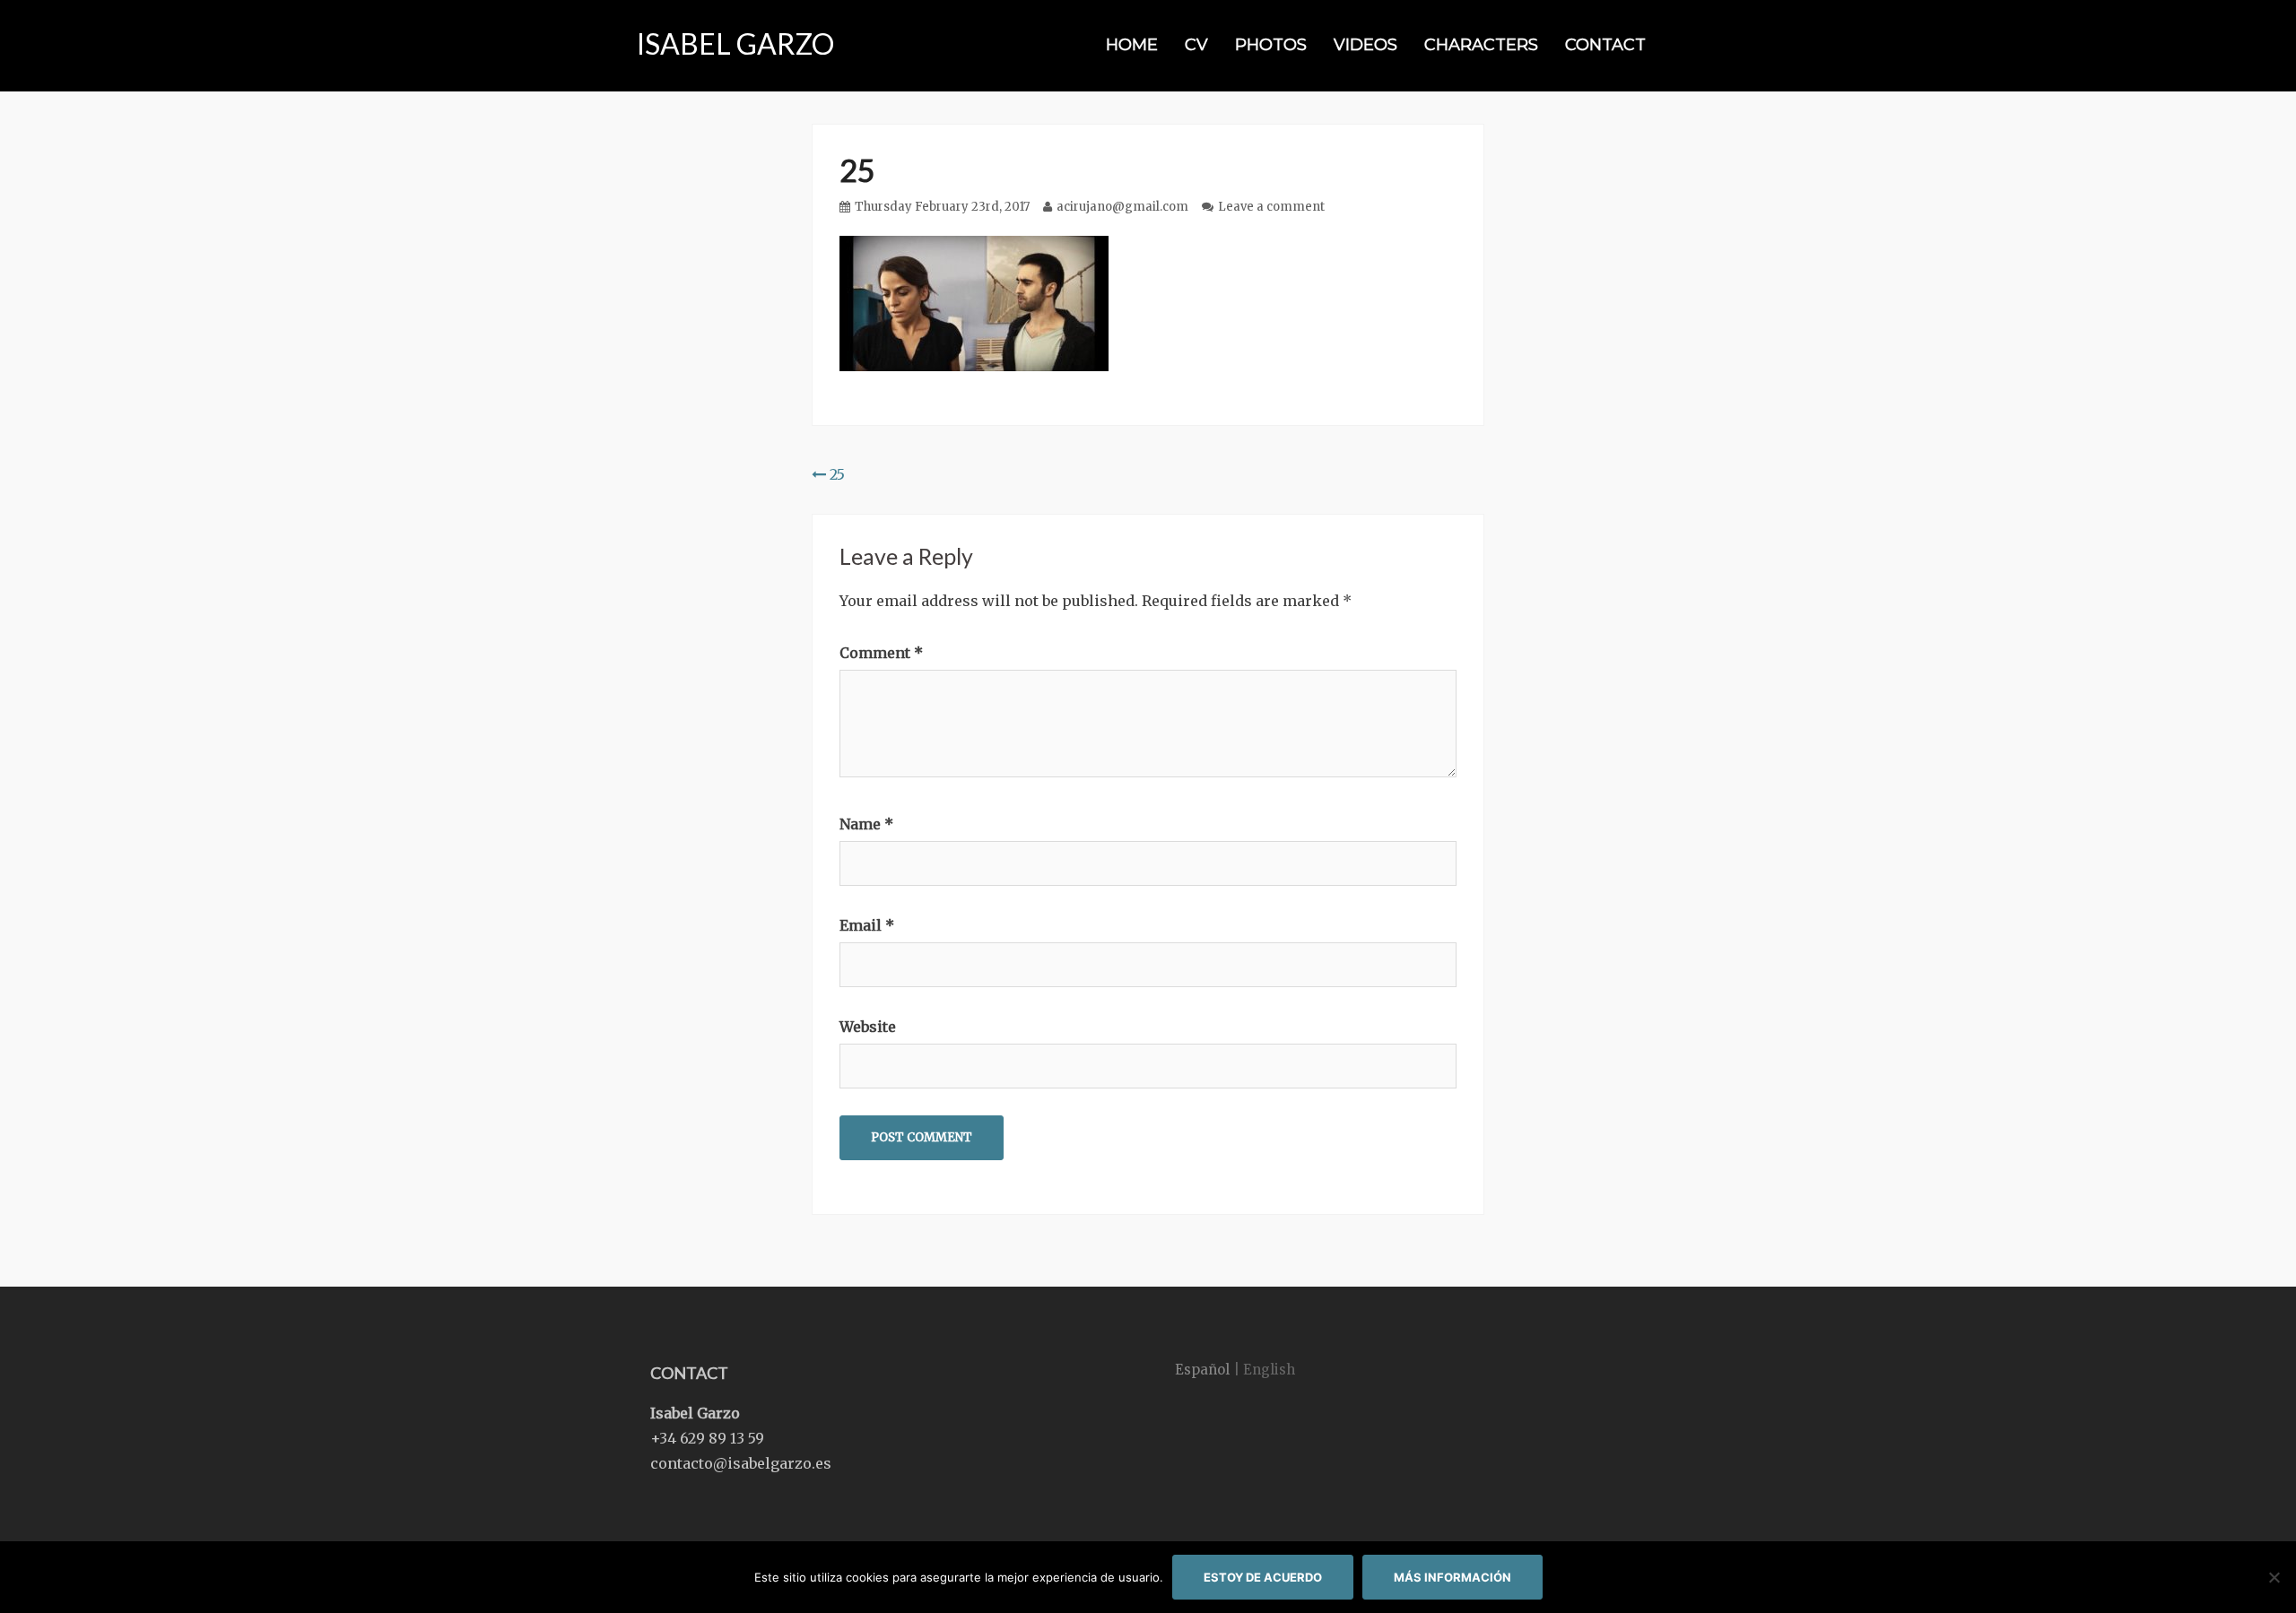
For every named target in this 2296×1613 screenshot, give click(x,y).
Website (868, 1027)
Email (867, 925)
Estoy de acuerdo (1263, 1577)
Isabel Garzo (735, 43)
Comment (881, 653)
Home (1132, 45)
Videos (1365, 45)
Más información (1452, 1577)
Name (866, 824)
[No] (2274, 1577)
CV (1196, 45)
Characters (1481, 45)
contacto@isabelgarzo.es (741, 1463)
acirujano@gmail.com (1122, 207)
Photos (1271, 45)
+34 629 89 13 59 (707, 1438)
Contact (1605, 45)
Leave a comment (1271, 207)
